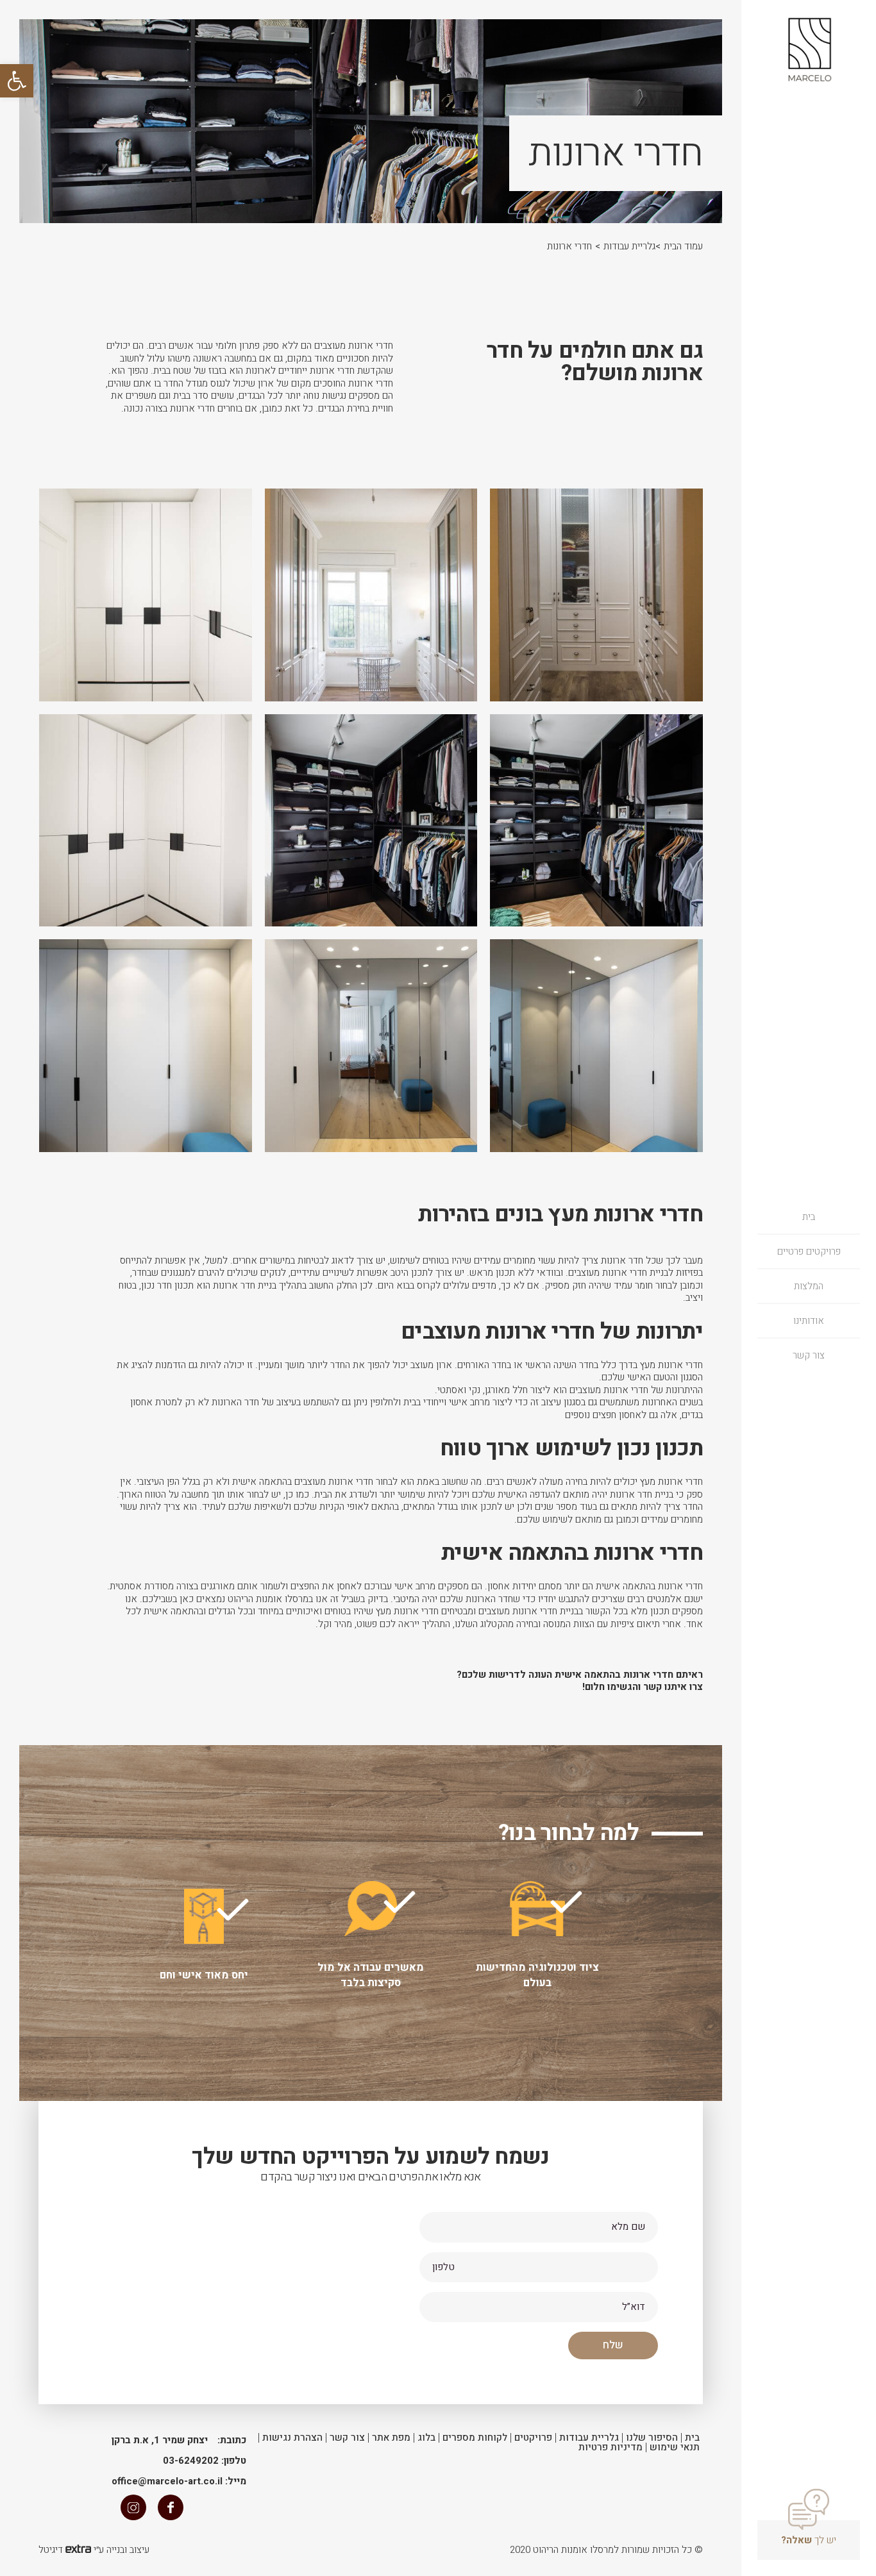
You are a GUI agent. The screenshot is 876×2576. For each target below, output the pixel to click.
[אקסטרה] (78, 2550)
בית (809, 1217)
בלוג (426, 2438)
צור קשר (809, 1355)
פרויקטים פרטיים (809, 1251)
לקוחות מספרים (475, 2438)
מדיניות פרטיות (611, 2447)
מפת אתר (391, 2438)
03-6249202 (191, 2461)
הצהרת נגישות (292, 2438)
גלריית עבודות (629, 246)
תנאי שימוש (675, 2447)
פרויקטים (533, 2438)
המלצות (809, 1286)
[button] (17, 81)
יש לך (809, 2540)
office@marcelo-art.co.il (167, 2481)
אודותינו (809, 1321)
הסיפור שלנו (652, 2438)
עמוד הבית (683, 246)
